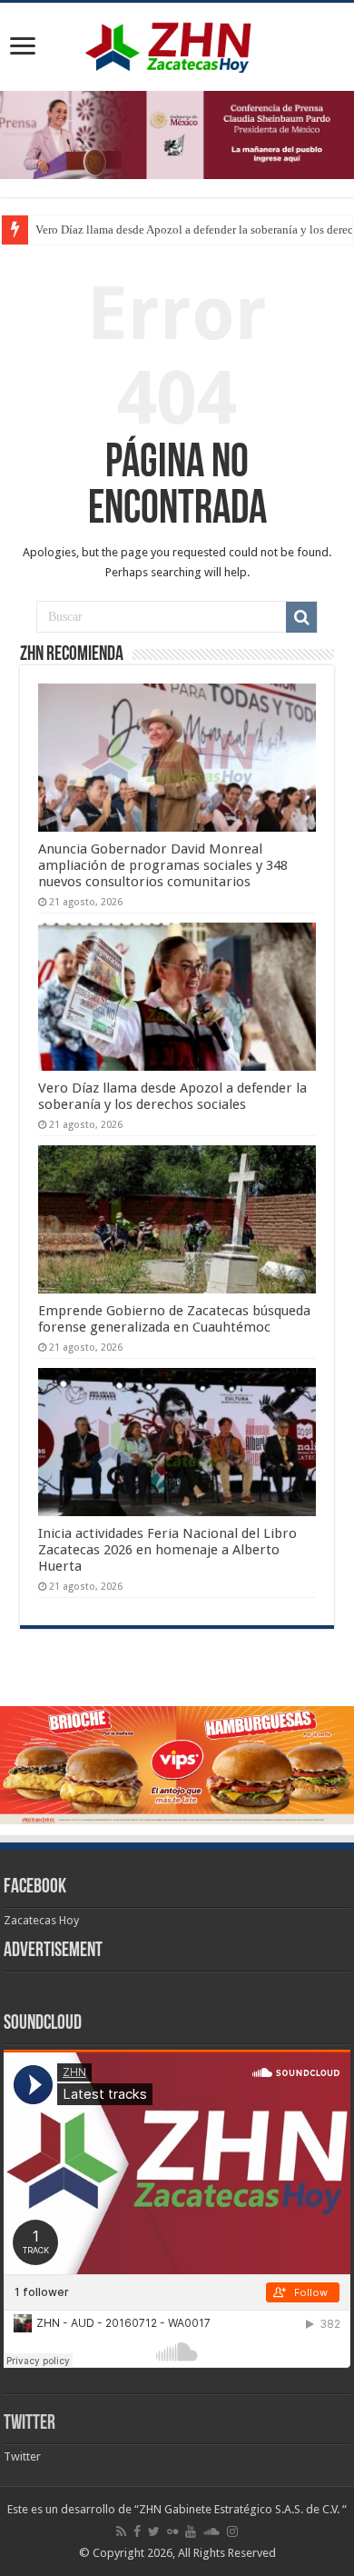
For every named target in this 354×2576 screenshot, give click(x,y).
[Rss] (121, 2531)
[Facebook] (137, 2531)
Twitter (29, 2424)
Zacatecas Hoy (41, 1920)
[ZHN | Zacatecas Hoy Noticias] (177, 44)
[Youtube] (191, 2531)
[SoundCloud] (211, 2531)
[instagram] (232, 2531)
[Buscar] (301, 617)
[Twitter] (154, 2531)
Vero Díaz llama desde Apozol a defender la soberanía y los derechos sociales (172, 1096)
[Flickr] (172, 2531)
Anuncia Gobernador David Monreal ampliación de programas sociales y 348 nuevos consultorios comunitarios (163, 865)
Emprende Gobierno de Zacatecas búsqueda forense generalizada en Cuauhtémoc (174, 1319)
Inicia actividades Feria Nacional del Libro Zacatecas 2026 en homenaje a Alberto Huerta (167, 1550)
